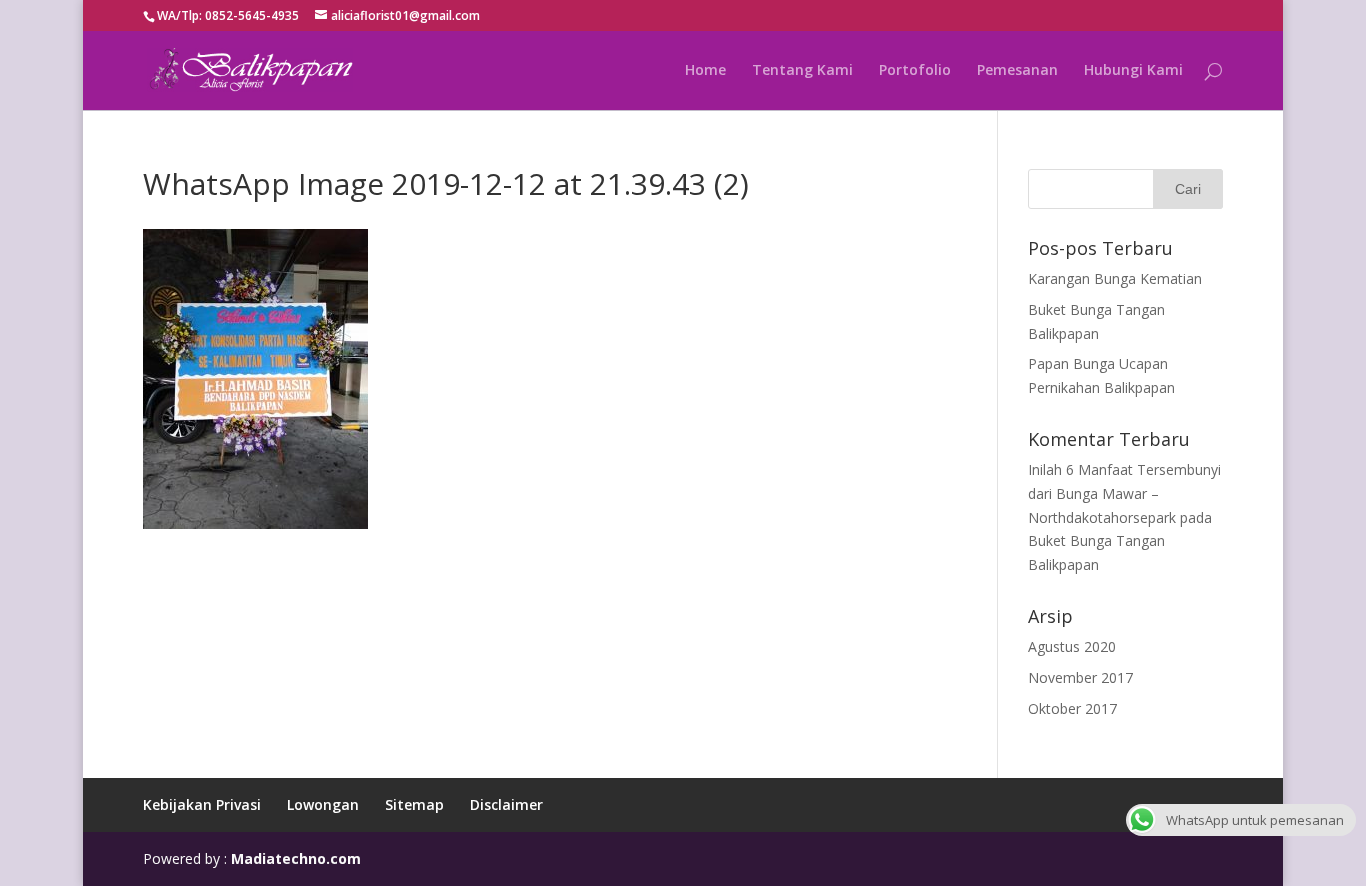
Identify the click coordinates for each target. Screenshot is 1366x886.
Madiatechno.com (296, 858)
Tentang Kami (802, 71)
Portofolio (915, 71)
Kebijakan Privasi (202, 804)
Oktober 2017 (1072, 708)
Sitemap (414, 804)
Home (705, 71)
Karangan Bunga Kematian (1115, 278)
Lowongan (323, 804)
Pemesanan (1017, 71)
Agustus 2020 (1072, 646)
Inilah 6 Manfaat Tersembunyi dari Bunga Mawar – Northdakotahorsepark (1124, 493)
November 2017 (1080, 677)
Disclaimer (506, 804)
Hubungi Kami (1133, 71)
